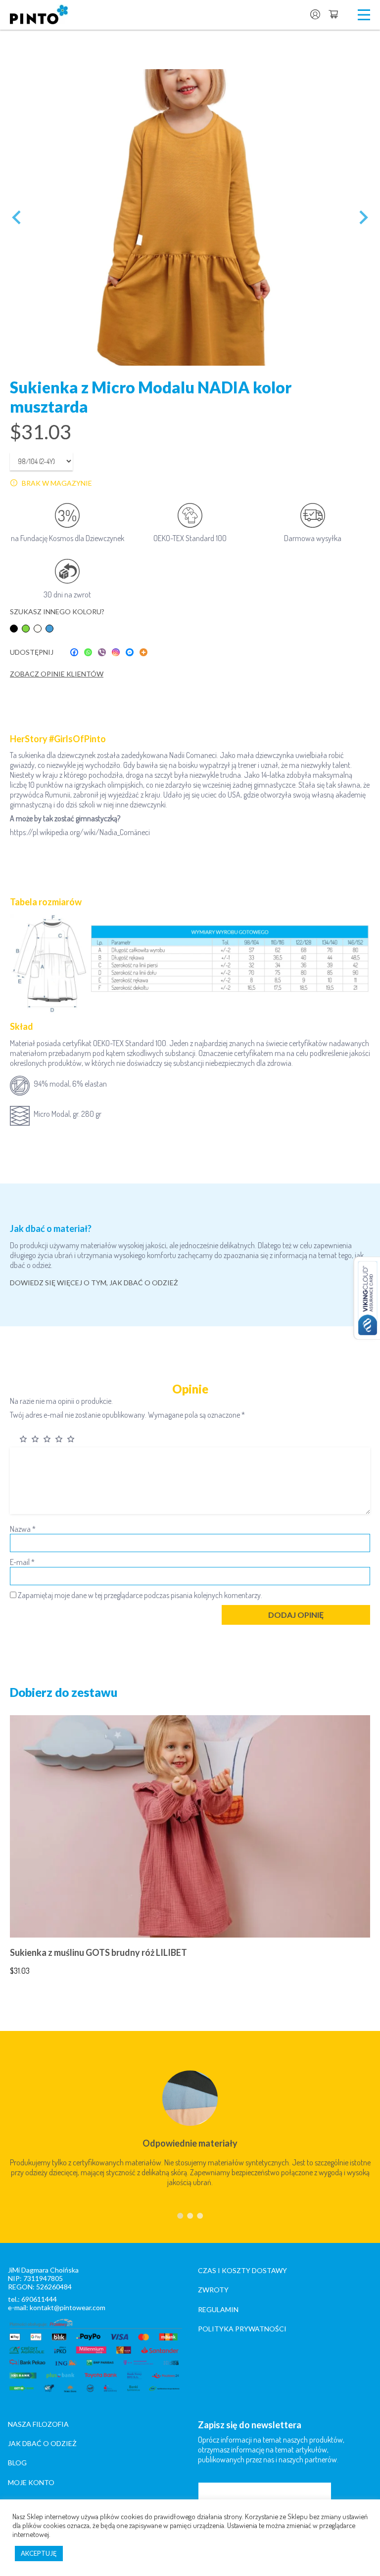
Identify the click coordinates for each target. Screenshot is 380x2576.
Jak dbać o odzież (42, 2443)
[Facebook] (74, 652)
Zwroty (213, 2290)
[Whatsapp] (88, 652)
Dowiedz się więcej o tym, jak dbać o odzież (94, 1283)
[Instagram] (116, 652)
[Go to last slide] (17, 217)
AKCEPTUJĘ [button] (39, 2553)
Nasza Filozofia (38, 2424)
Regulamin (218, 2309)
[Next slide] (363, 217)
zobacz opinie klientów (57, 674)
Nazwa (23, 1529)
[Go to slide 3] (200, 2216)
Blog (17, 2463)
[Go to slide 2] (190, 2216)
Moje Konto (31, 2482)
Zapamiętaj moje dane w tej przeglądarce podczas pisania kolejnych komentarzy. (140, 1595)
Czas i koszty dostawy (242, 2270)
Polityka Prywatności (242, 2329)
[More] (143, 652)
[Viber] (102, 652)
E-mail (22, 1562)
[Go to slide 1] (180, 2216)
